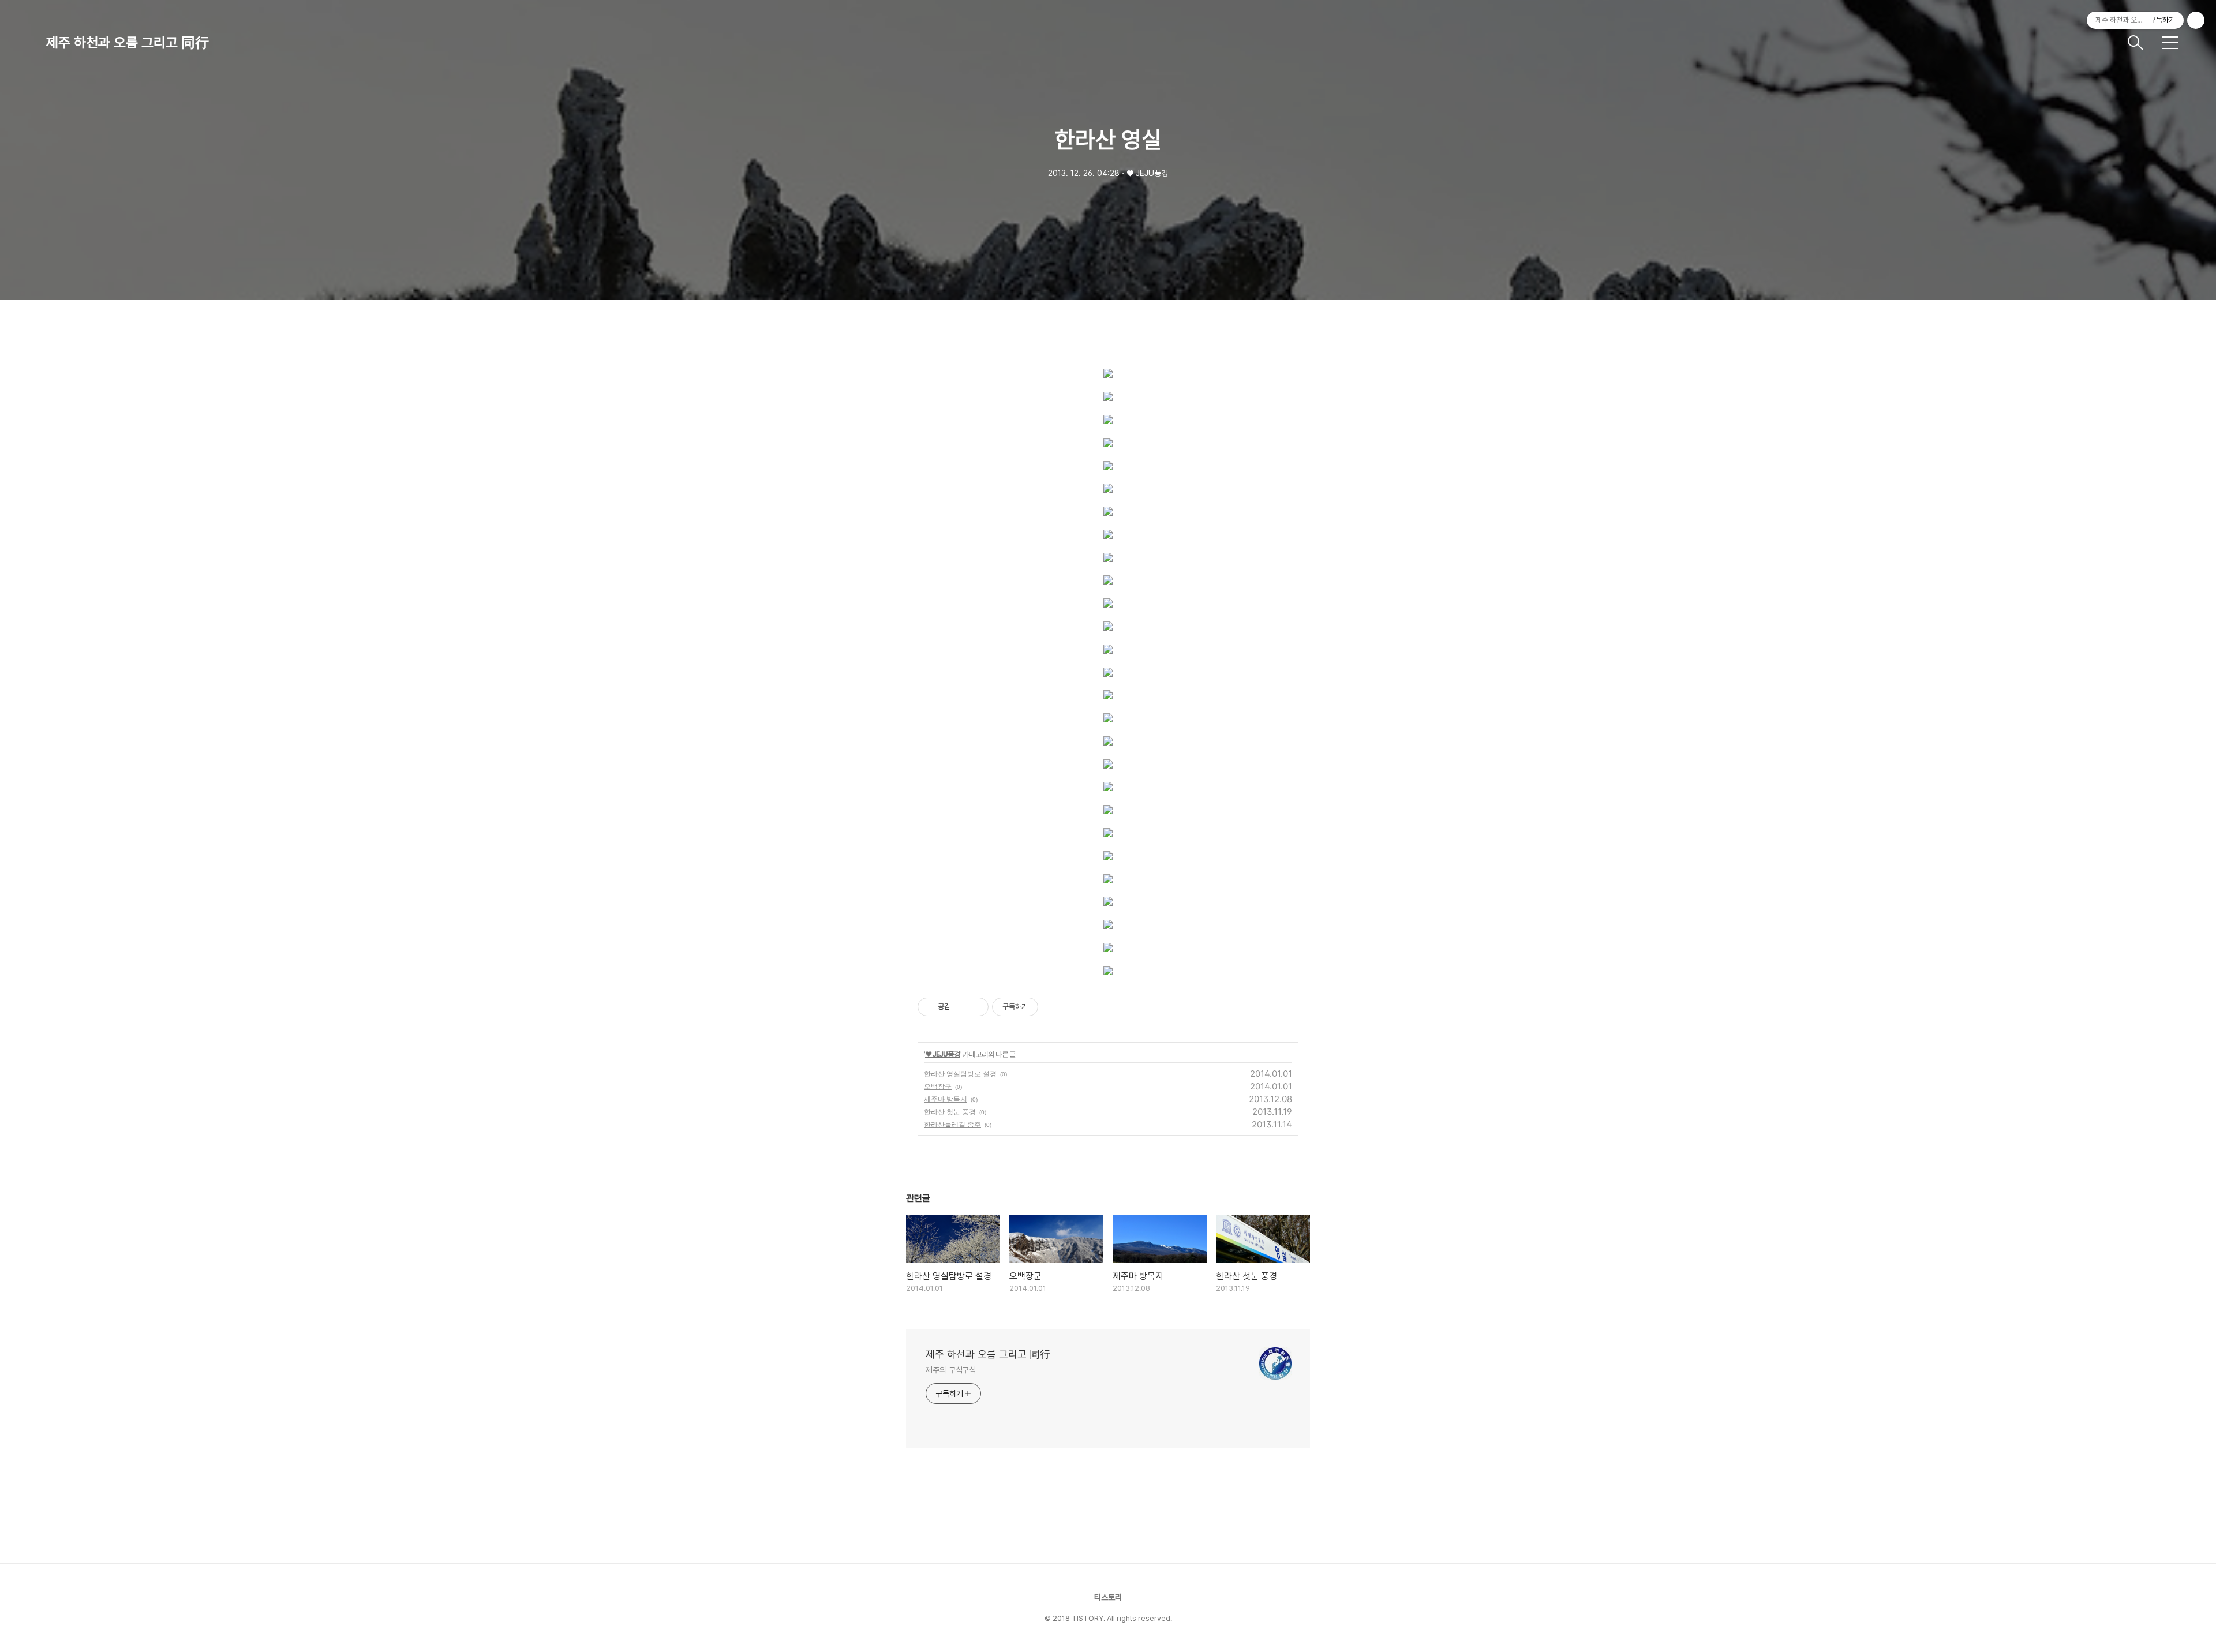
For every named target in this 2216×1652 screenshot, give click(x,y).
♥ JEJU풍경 (943, 1054)
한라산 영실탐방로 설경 (960, 1074)
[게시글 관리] (976, 1007)
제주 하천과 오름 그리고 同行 (128, 42)
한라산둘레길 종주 (952, 1124)
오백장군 (938, 1086)
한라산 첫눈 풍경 (950, 1112)
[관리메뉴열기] (2196, 20)
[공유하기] (961, 1007)
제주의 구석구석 (951, 1370)
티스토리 (1108, 1597)
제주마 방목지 (946, 1099)
